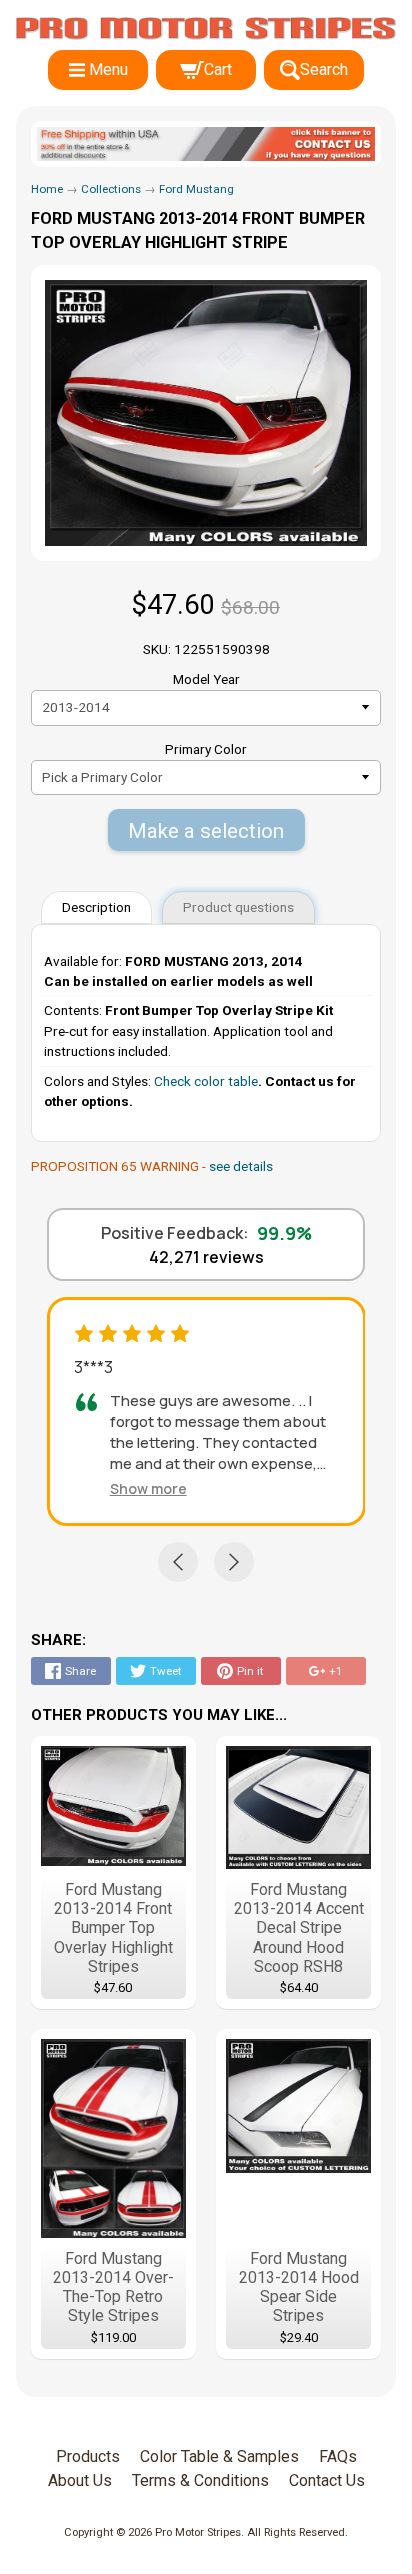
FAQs (338, 2456)
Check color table (206, 1081)
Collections (111, 189)
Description (96, 907)
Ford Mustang (196, 189)
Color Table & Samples (219, 2456)
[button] (148, 1488)
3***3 (93, 1367)
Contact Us (327, 2480)
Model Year (206, 679)
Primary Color (206, 749)
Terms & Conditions (200, 2480)
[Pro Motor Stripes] (206, 28)
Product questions (238, 907)
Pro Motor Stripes (198, 2532)
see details (241, 1166)
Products (88, 2456)
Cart (218, 69)
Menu (108, 69)
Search (324, 69)
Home (47, 189)
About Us (80, 2480)
